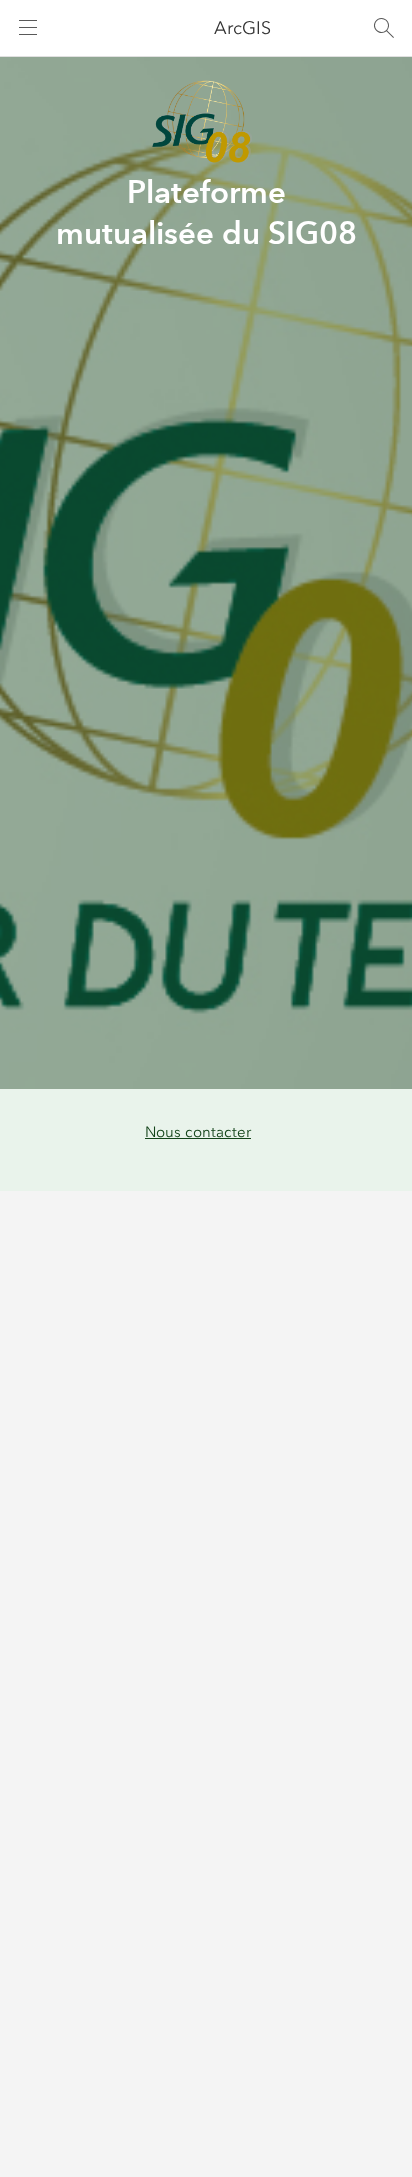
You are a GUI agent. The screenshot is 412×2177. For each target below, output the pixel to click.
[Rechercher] (384, 28)
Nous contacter (198, 1132)
